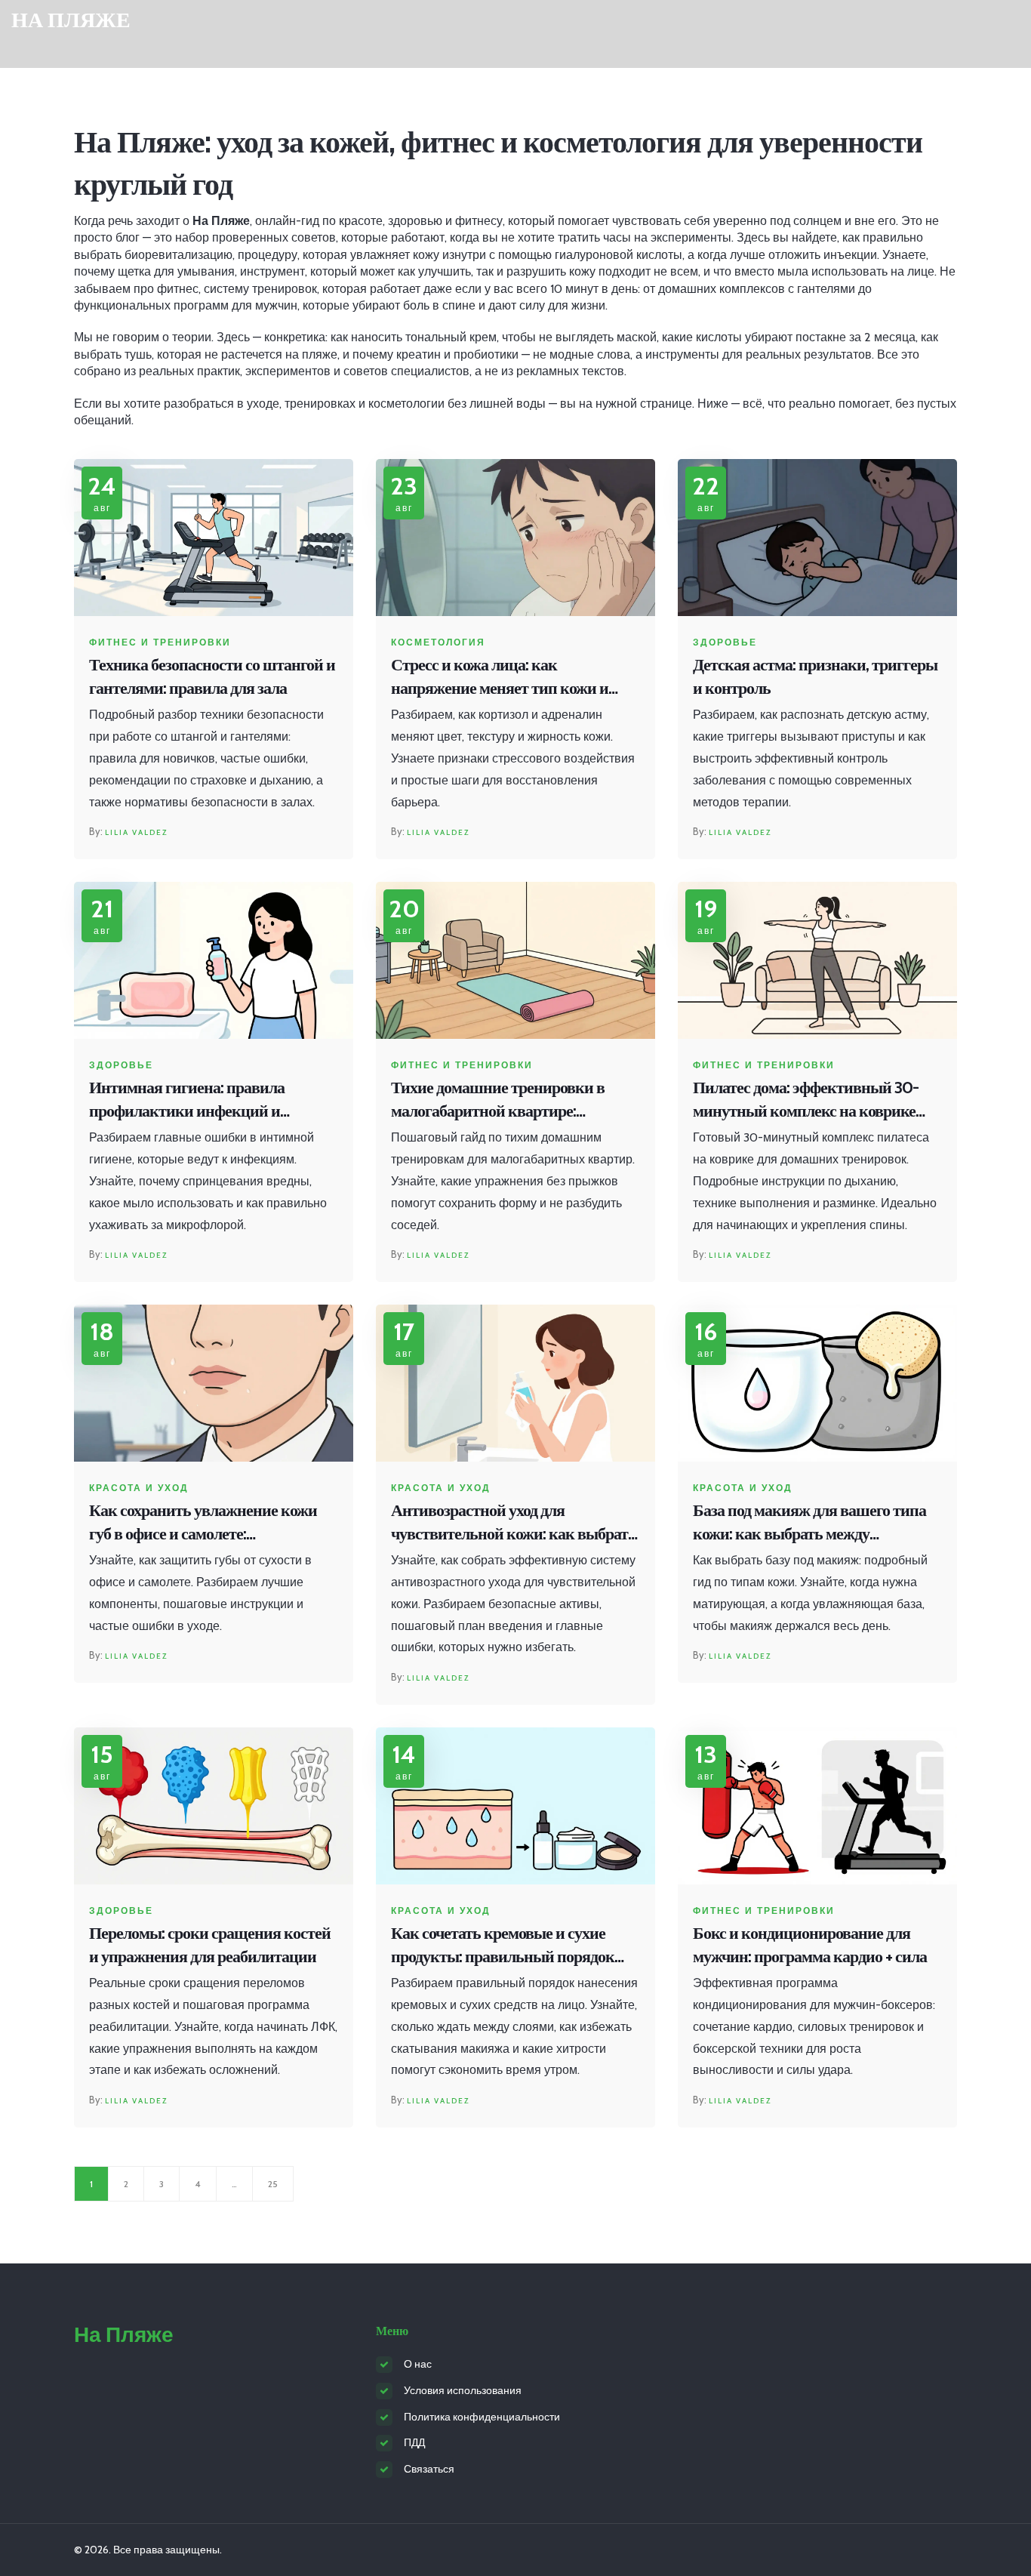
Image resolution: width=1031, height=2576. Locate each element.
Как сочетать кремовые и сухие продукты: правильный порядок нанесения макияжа (503, 1946)
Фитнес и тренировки (160, 642)
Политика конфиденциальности (482, 2417)
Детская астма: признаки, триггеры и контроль (815, 676)
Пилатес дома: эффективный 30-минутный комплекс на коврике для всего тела (806, 1100)
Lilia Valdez (136, 832)
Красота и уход (139, 1488)
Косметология (438, 642)
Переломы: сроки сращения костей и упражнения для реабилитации (210, 1945)
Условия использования (463, 2390)
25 (273, 2184)
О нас (418, 2364)
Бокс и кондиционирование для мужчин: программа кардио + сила (810, 1945)
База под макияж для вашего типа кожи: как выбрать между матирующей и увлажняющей (809, 1523)
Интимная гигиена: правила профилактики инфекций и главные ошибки (187, 1100)
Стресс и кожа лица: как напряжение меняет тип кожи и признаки (500, 678)
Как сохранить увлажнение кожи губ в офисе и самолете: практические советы (203, 1523)
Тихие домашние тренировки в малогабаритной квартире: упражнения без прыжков (498, 1100)
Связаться (429, 2469)
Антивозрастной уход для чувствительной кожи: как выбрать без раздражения (514, 1523)
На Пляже (71, 20)
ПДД (414, 2442)
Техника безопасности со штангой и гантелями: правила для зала (212, 676)
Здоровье (725, 642)
